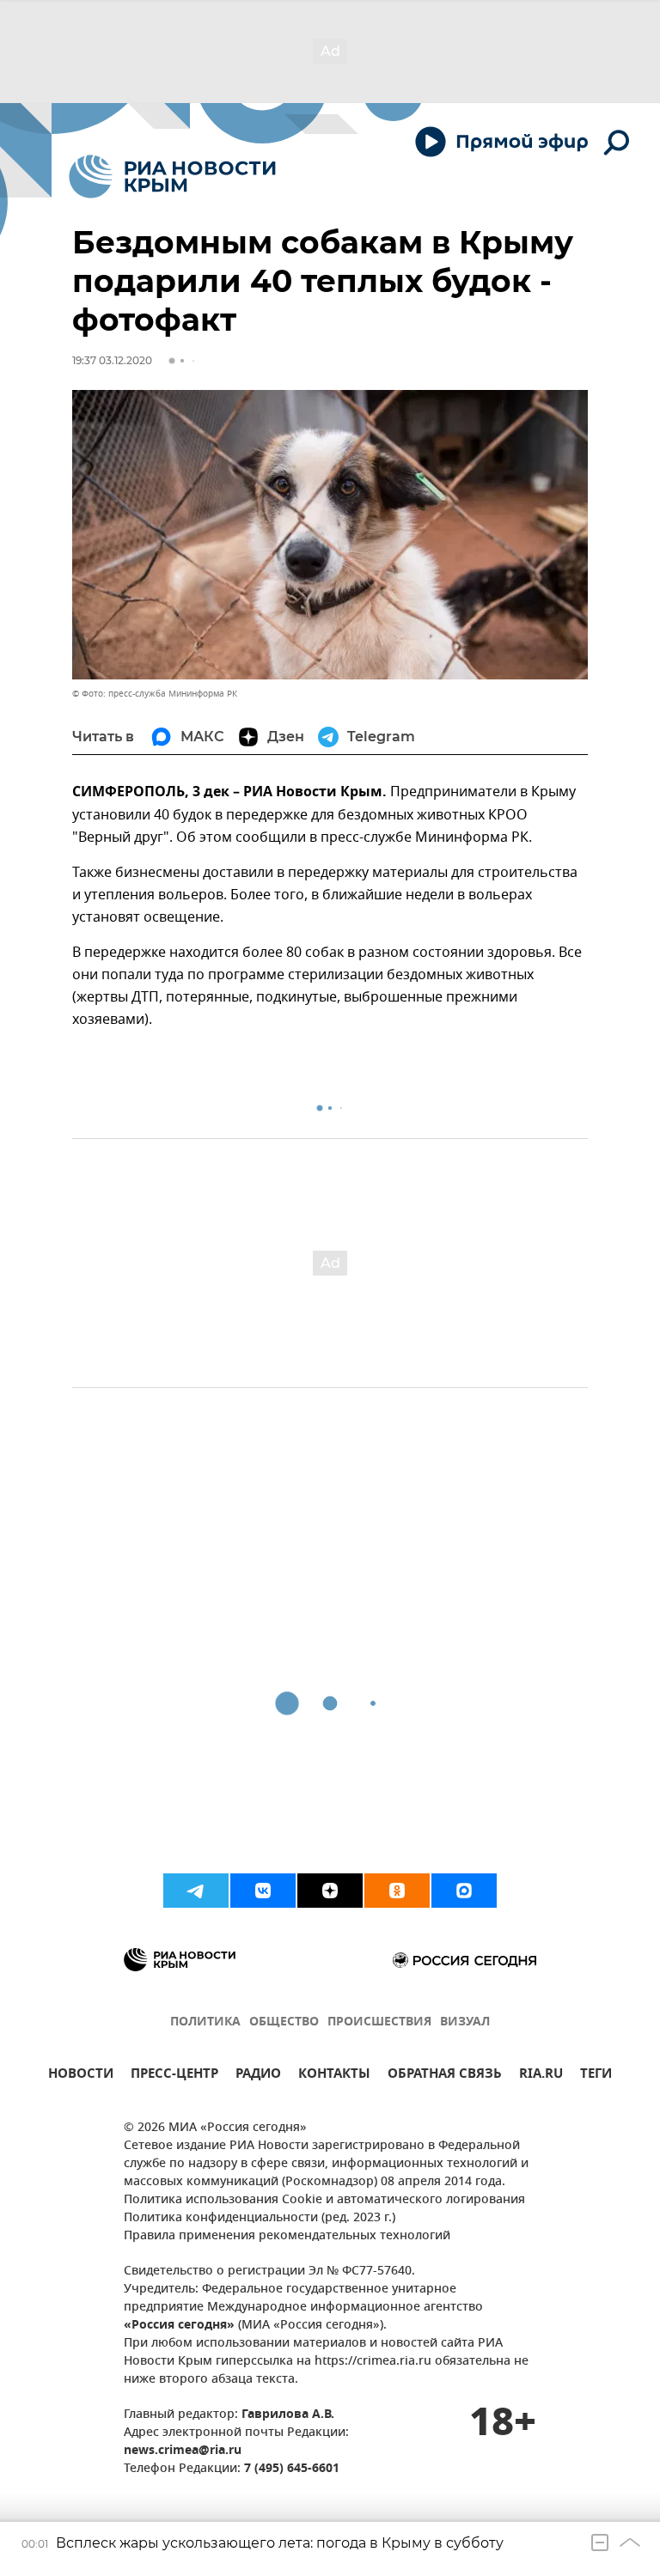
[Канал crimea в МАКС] (464, 1891)
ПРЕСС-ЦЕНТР (174, 2076)
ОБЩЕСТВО (284, 2022)
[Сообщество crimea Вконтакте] (263, 1891)
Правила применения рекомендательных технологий (287, 2236)
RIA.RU (541, 2076)
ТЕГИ (596, 2076)
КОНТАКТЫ (334, 2076)
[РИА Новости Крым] (172, 177)
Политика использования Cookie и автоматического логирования (324, 2200)
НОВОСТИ (81, 2076)
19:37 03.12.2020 (112, 360)
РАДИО (258, 2076)
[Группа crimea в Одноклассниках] (397, 1891)
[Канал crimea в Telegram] (196, 1891)
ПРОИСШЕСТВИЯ (379, 2022)
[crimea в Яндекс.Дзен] (330, 1891)
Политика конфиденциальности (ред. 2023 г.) (260, 2218)
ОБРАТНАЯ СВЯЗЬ (445, 2076)
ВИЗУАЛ (465, 2022)
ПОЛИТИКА (205, 2022)
